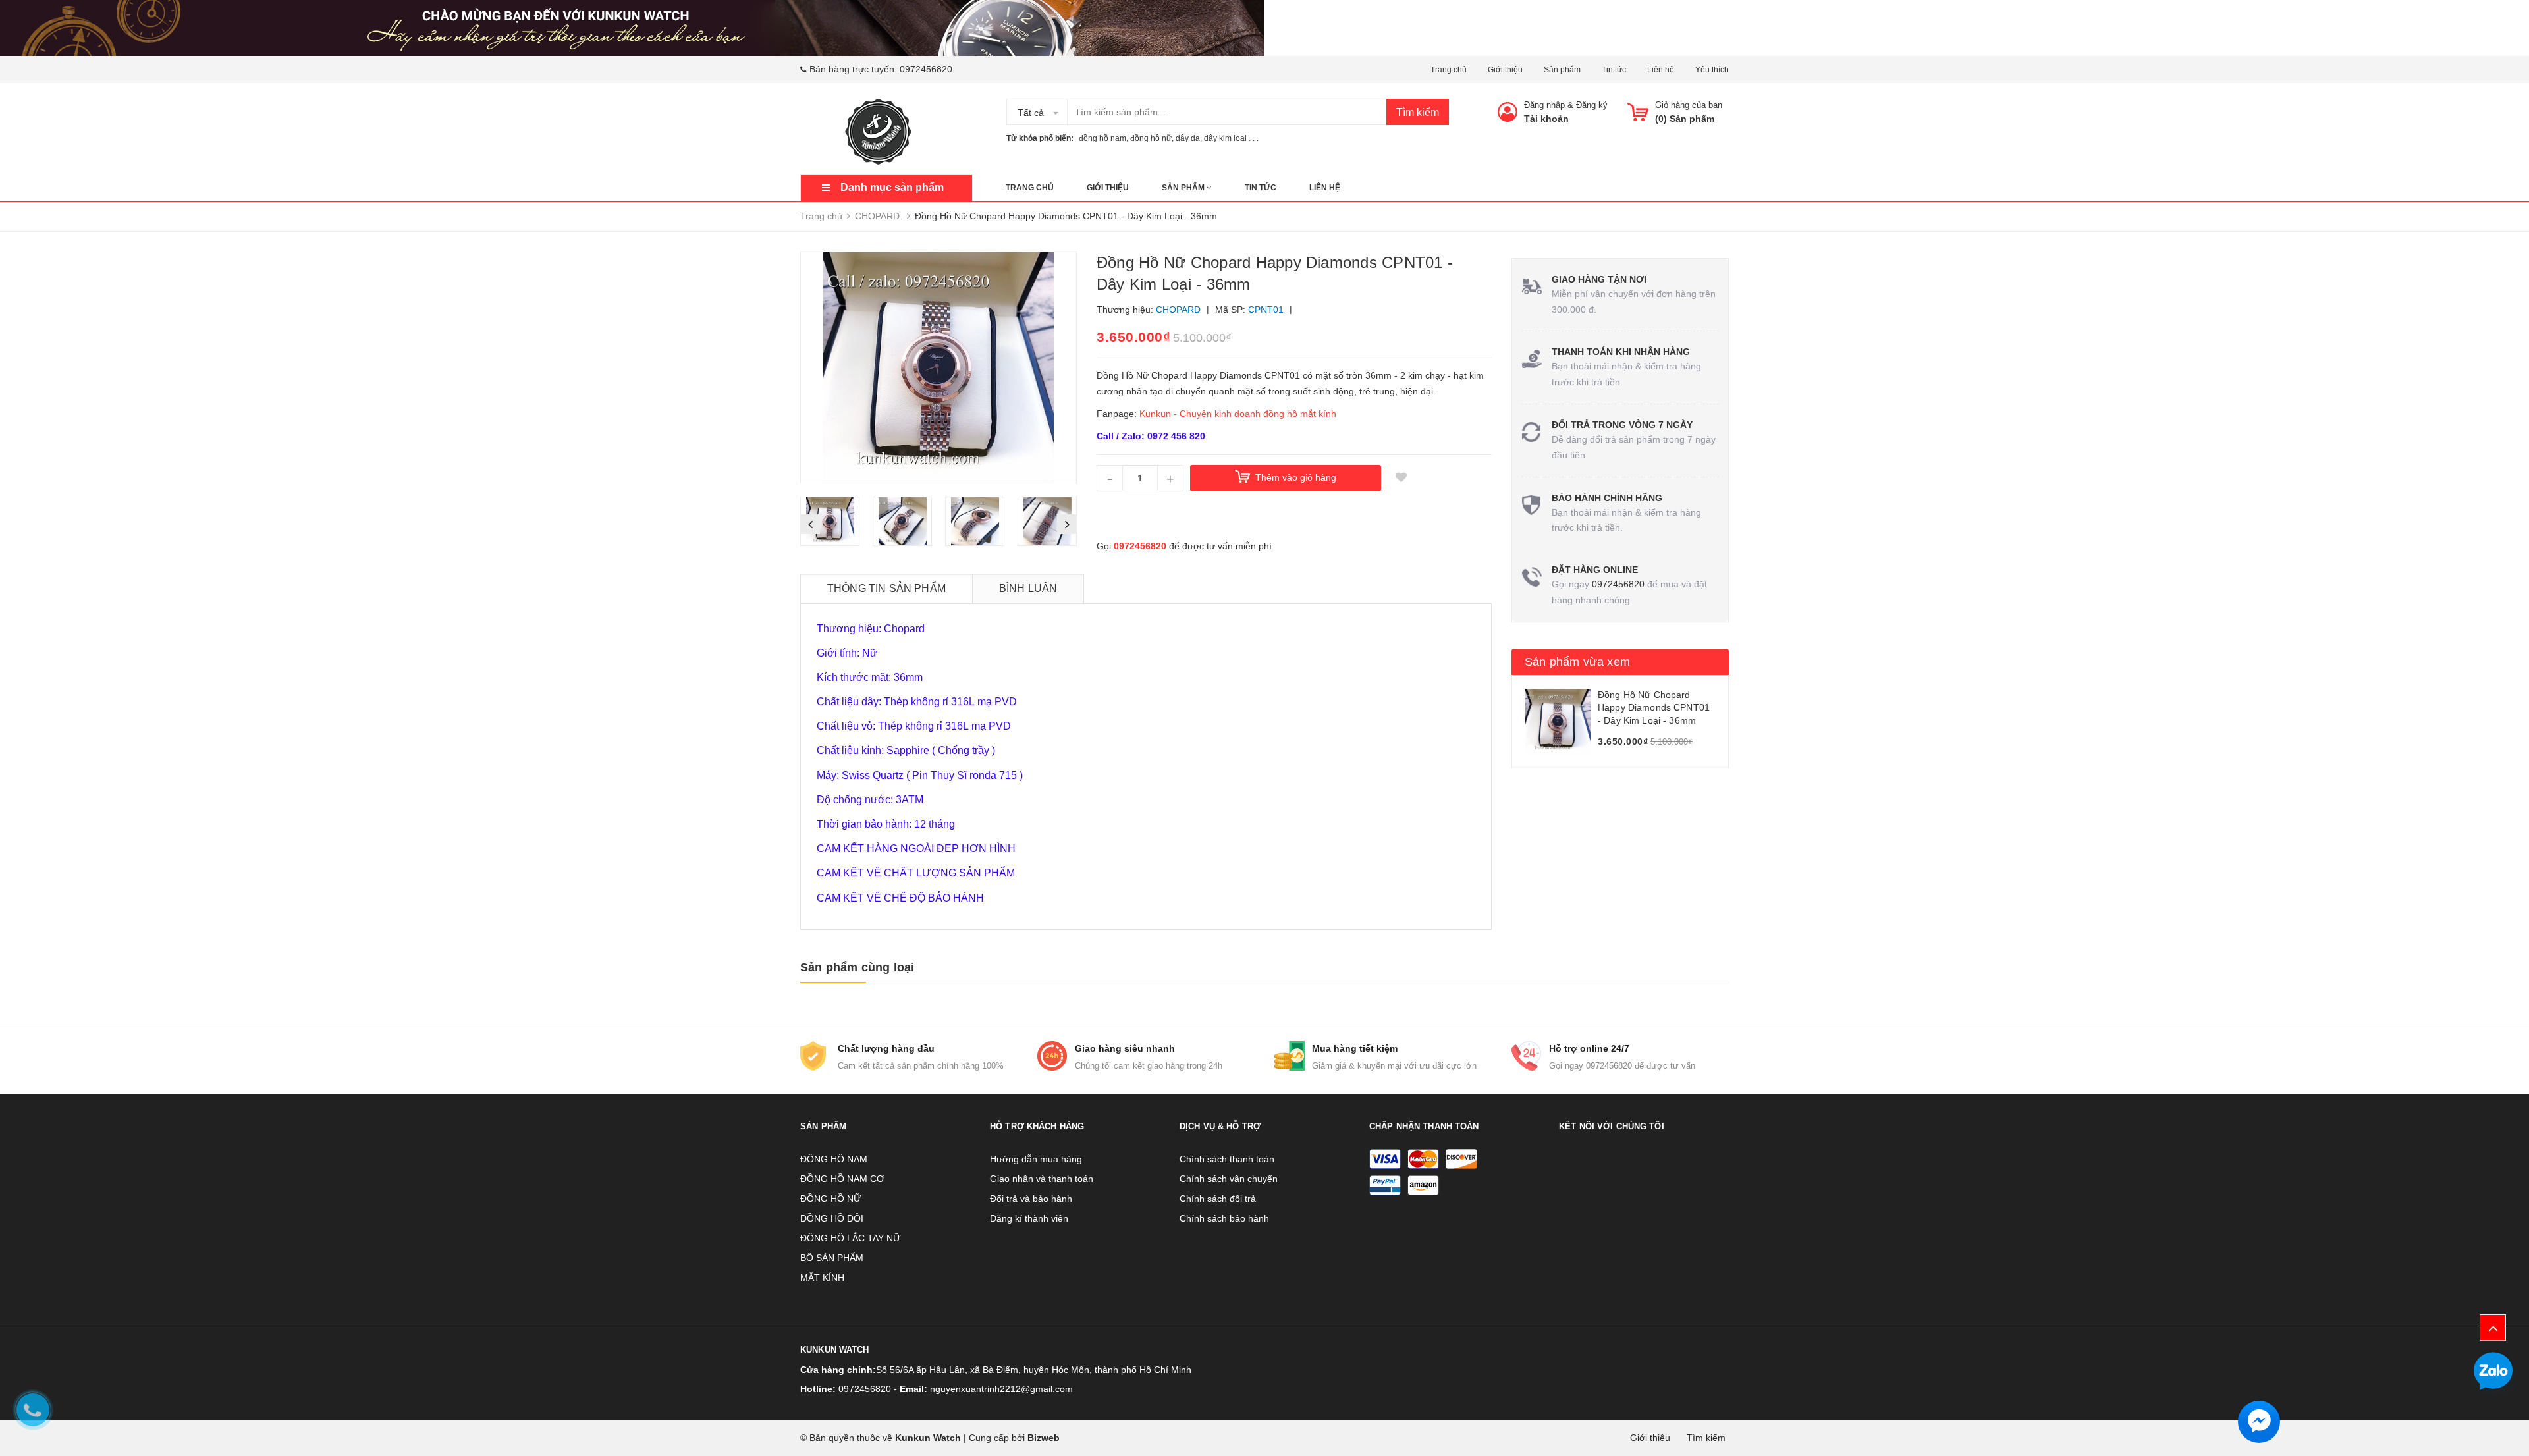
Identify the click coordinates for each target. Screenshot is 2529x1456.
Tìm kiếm (1418, 112)
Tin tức (1614, 70)
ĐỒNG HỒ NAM (834, 1159)
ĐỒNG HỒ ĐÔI (832, 1218)
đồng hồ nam (1102, 138)
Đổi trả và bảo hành (1031, 1199)
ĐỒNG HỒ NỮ (831, 1199)
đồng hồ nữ (1151, 138)
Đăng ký (1592, 105)
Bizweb (1044, 1438)
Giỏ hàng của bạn (1689, 105)
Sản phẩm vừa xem (1577, 662)
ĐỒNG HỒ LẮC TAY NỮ (851, 1238)
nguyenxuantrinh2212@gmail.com (1001, 1389)
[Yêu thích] (1401, 478)
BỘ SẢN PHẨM (832, 1258)
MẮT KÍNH (822, 1278)
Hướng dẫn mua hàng (1036, 1159)
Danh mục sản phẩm (892, 187)
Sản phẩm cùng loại (857, 967)
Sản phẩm (1562, 70)
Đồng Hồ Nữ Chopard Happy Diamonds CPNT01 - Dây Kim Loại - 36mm (1654, 708)
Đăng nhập (1544, 105)
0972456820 (926, 69)
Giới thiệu (1505, 70)
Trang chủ (1449, 70)
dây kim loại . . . (1231, 138)
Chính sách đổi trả (1218, 1199)
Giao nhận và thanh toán (1042, 1179)
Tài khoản (1546, 119)
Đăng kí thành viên (1029, 1218)
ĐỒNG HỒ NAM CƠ (842, 1179)
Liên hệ (1661, 70)
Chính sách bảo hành (1224, 1218)
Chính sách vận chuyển (1229, 1179)
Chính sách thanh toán (1227, 1159)
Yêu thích (1712, 70)
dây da (1188, 138)
